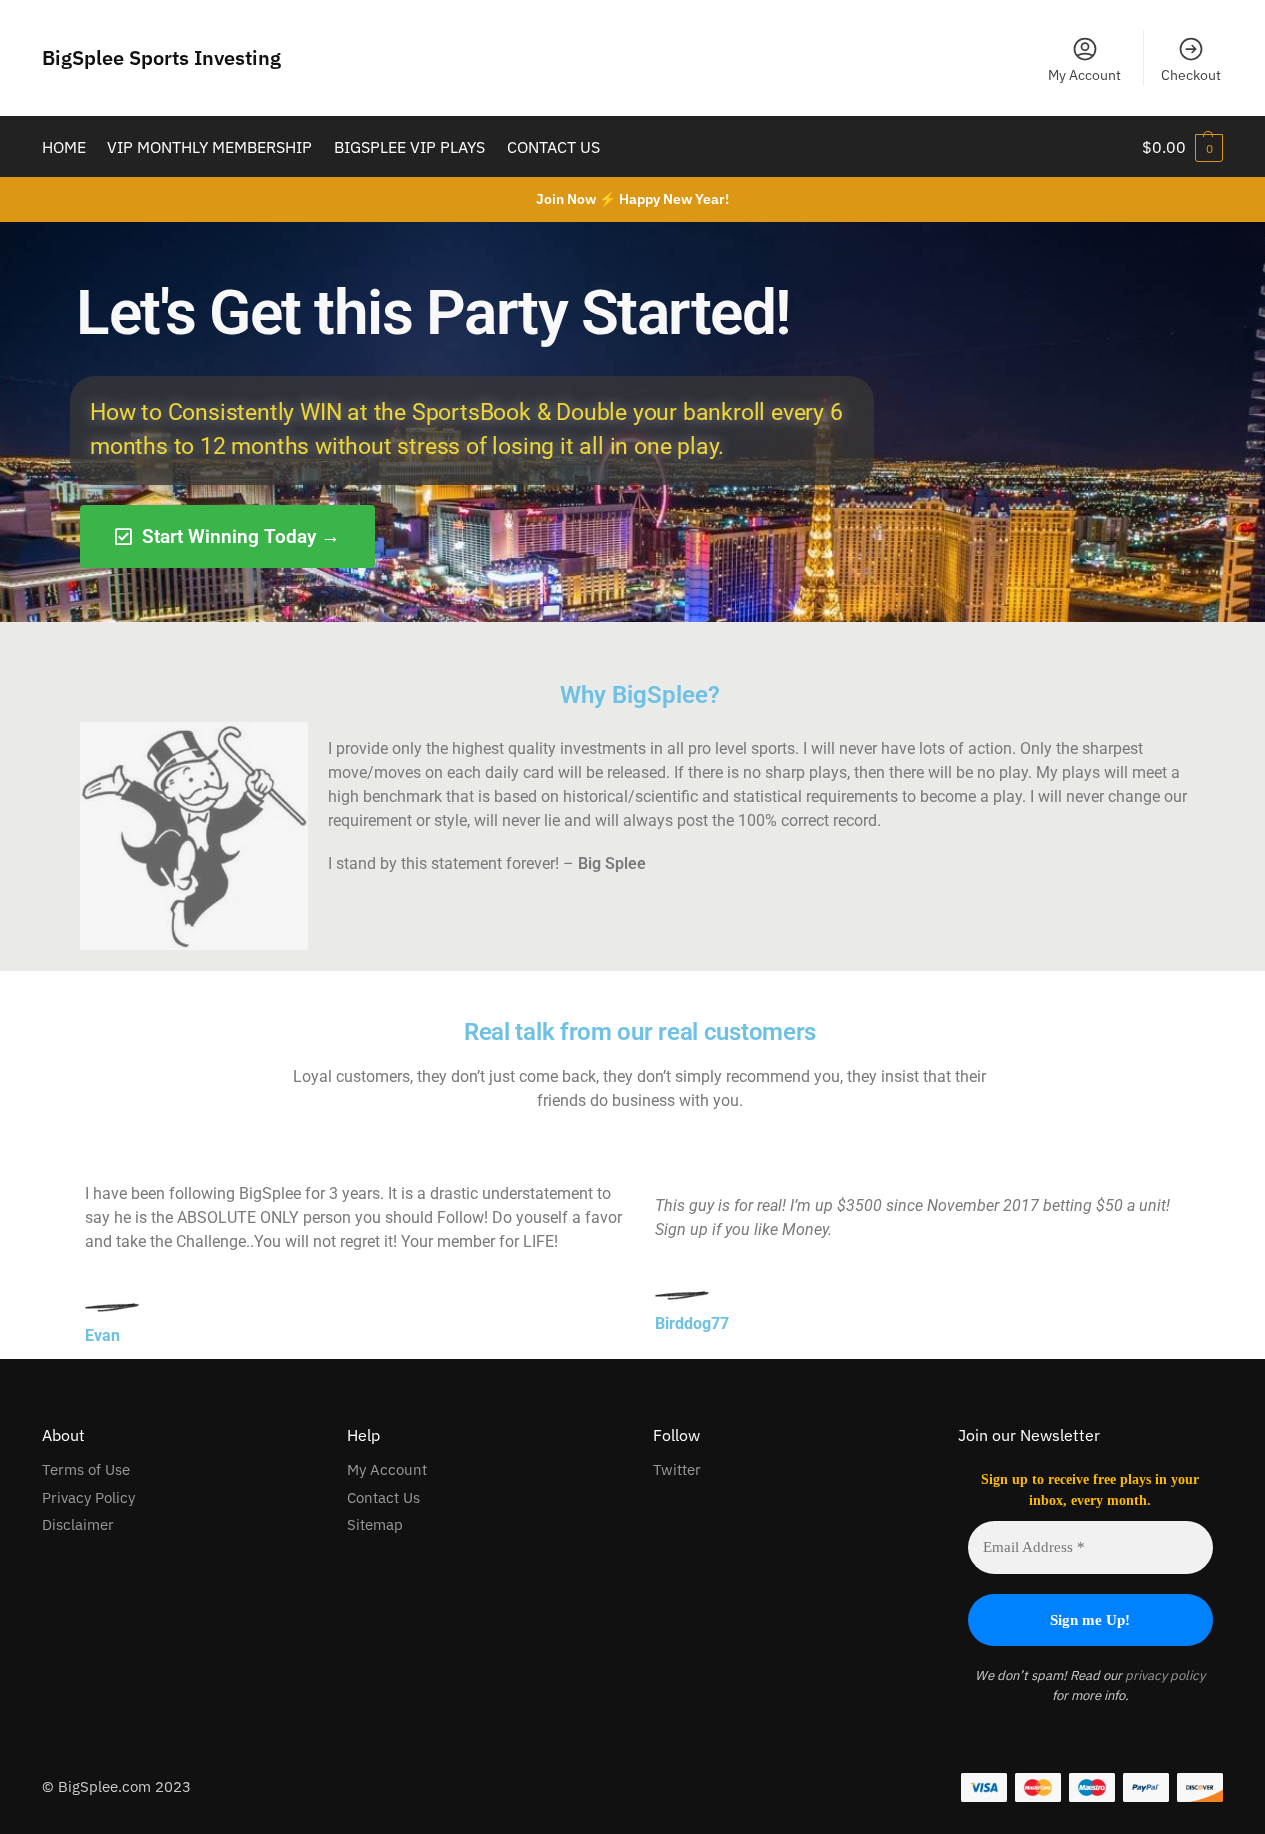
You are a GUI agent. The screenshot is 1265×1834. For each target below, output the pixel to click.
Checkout (1191, 75)
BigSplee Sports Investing (161, 57)
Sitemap (375, 1524)
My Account (1084, 75)
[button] (1182, 147)
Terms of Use (86, 1469)
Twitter (677, 1469)
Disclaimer (78, 1524)
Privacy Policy (88, 1497)
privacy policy (1163, 1675)
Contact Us (383, 1497)
